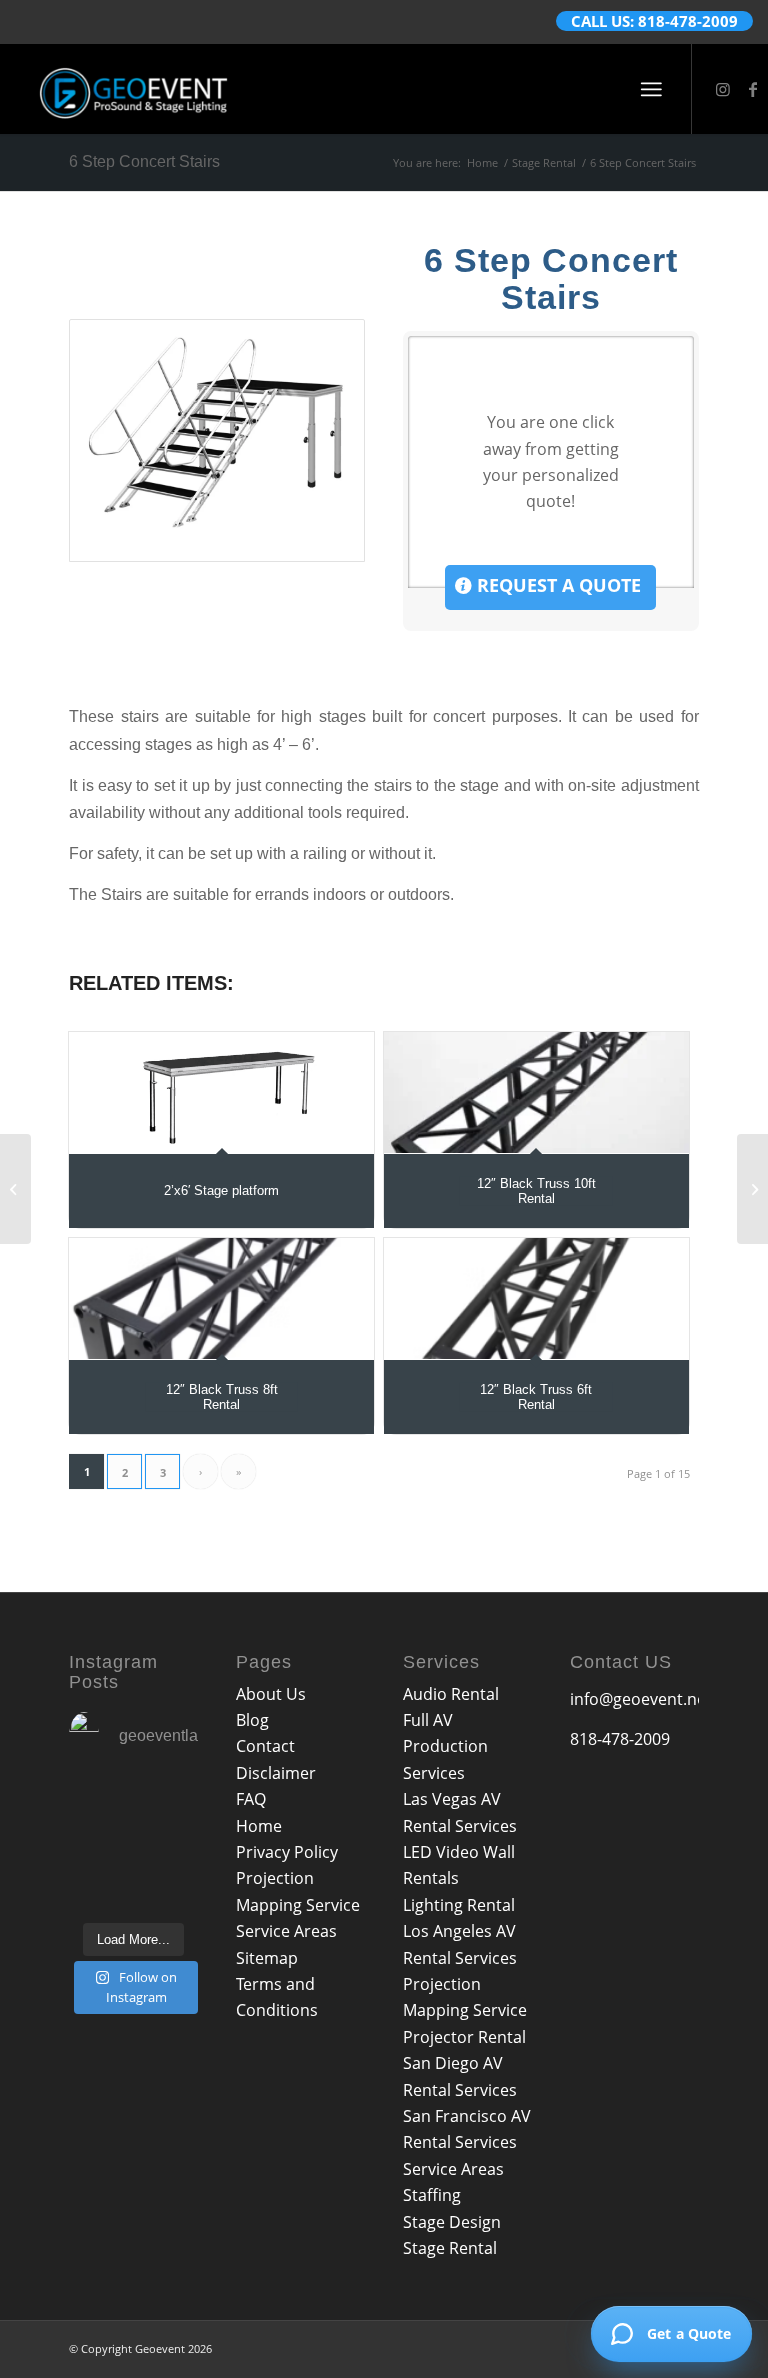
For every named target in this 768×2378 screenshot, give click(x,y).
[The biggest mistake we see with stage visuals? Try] (99, 1889)
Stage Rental (450, 2248)
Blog (252, 1720)
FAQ (251, 1799)
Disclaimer (276, 1773)
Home (259, 1826)
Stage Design (452, 2222)
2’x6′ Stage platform (221, 1190)
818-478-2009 (620, 1739)
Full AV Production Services (445, 1746)
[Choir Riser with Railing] (752, 1189)
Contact (265, 1746)
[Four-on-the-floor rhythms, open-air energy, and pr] (99, 1845)
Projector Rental (464, 2037)
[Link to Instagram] (723, 89)
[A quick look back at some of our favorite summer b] (169, 1802)
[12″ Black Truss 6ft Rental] (536, 1298)
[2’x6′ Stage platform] (221, 1092)
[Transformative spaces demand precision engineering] (169, 1845)
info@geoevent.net (641, 1699)
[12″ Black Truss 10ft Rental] (536, 1092)
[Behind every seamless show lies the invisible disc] (169, 1889)
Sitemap (267, 1958)
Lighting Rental (459, 1905)
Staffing (432, 2195)
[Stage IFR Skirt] (15, 1189)
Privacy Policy (287, 1852)
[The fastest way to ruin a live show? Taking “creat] (99, 1802)
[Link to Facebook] (753, 89)
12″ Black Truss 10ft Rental (536, 1190)
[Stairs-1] (217, 440)
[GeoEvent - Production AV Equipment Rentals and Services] (133, 89)
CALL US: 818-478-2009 (654, 21)
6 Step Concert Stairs (144, 161)
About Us (271, 1694)
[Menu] (651, 89)
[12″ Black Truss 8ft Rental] (221, 1298)
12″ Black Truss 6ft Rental (536, 1396)
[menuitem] (651, 89)
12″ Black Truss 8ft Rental (222, 1396)
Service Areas (286, 1931)
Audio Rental (451, 1694)
